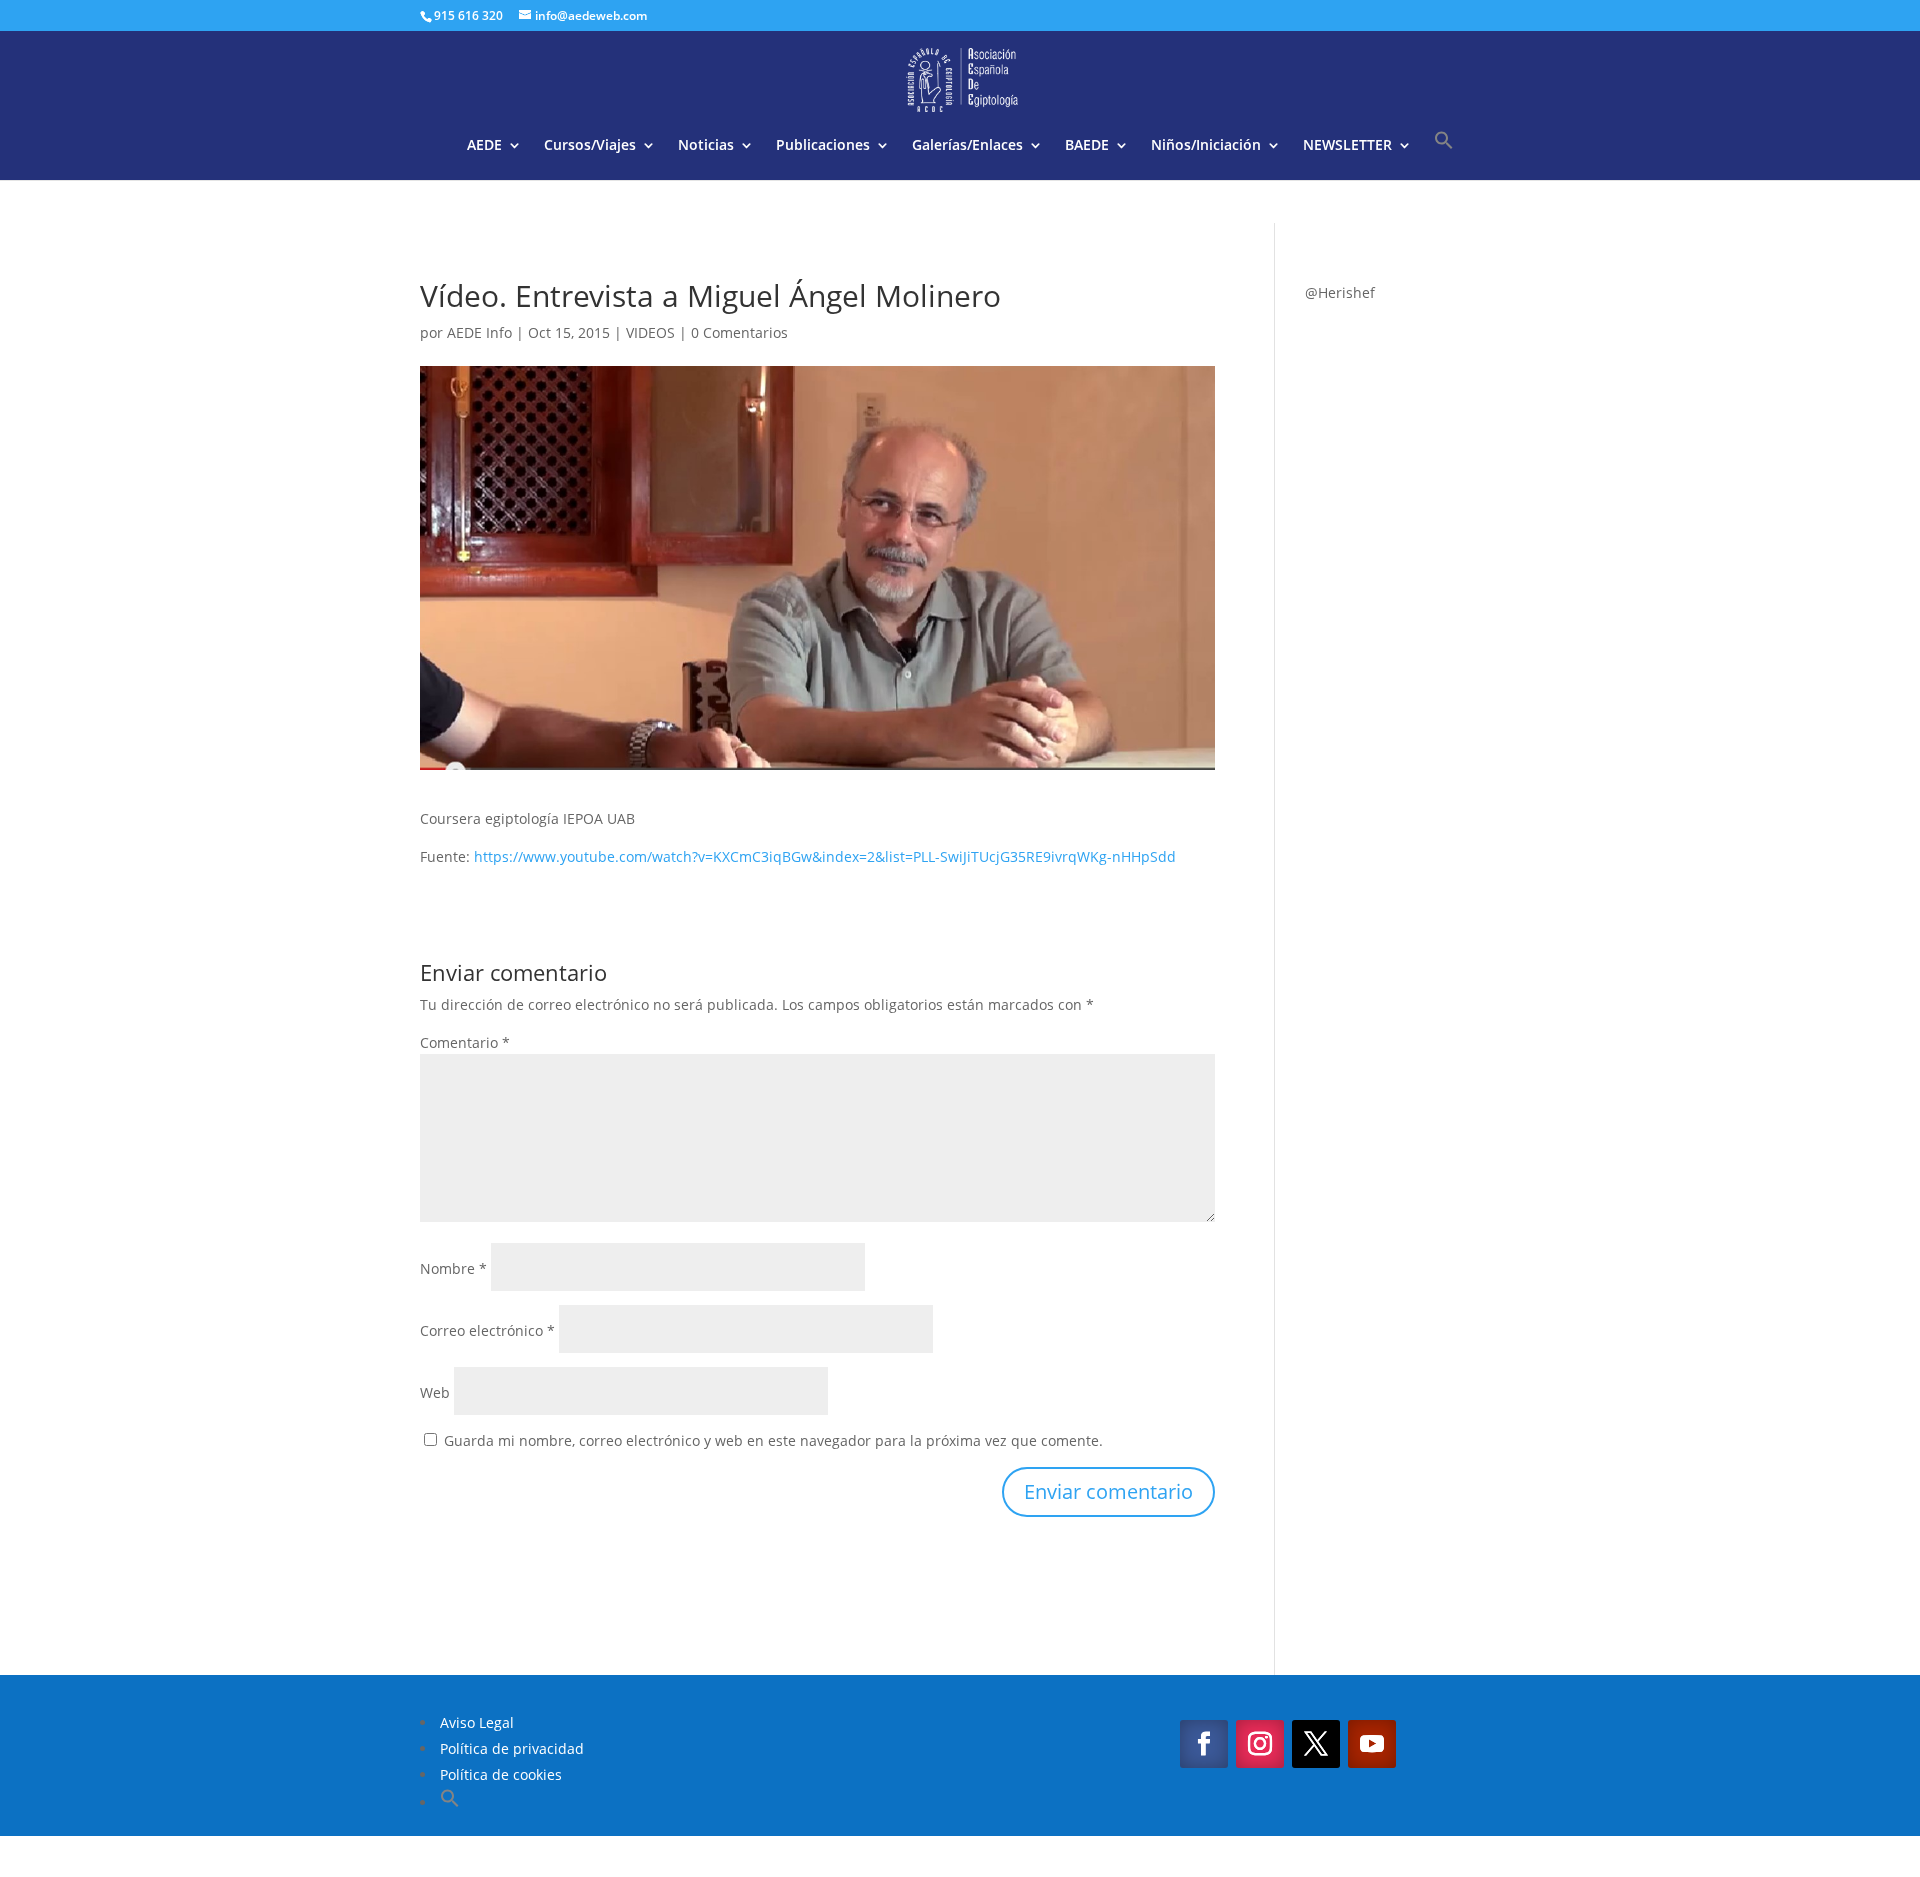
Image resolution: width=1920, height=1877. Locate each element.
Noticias (706, 146)
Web (435, 1392)
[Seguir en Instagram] (1260, 1744)
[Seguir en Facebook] (1204, 1744)
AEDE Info (479, 332)
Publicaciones (823, 146)
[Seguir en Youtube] (1372, 1744)
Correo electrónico (487, 1330)
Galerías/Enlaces (967, 146)
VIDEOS (650, 332)
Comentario (465, 1042)
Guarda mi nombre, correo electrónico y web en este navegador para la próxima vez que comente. (773, 1440)
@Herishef (1340, 292)
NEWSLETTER (1347, 146)
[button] (1444, 155)
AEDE (484, 146)
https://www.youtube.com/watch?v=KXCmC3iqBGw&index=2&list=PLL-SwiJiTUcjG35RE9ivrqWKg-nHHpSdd (825, 856)
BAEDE (1087, 146)
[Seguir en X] (1316, 1744)
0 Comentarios (739, 332)
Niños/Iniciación (1206, 146)
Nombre (453, 1268)
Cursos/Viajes (590, 146)
